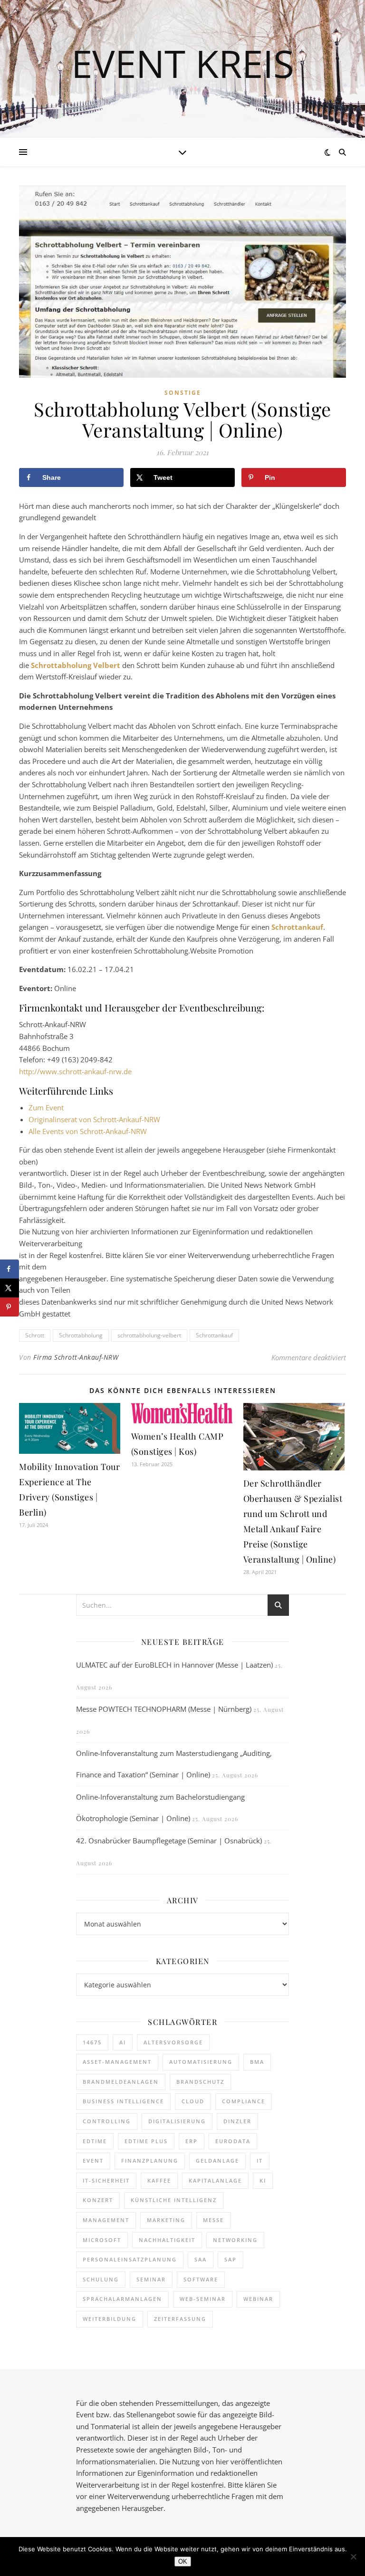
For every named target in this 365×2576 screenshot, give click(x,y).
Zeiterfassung (180, 2319)
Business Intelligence (123, 2101)
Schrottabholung (81, 1335)
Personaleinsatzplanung (130, 2259)
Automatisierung (201, 2062)
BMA (257, 2062)
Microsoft (102, 2240)
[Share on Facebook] (10, 1269)
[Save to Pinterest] (10, 1307)
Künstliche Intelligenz (174, 2200)
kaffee (159, 2180)
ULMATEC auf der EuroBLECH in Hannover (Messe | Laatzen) (174, 1665)
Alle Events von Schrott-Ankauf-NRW (88, 1131)
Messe (213, 2220)
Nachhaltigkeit (167, 2240)
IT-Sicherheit (106, 2180)
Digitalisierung (177, 2121)
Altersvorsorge (173, 2042)
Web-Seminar (203, 2299)
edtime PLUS (146, 2141)
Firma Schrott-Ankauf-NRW (76, 1357)
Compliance (244, 2101)
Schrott (35, 1335)
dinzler (237, 2121)
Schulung (101, 2279)
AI (123, 2042)
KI (263, 2180)
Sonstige (183, 393)
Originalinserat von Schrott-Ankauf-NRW (94, 1119)
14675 (92, 2042)
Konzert (98, 2200)
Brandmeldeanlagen (121, 2082)
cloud (193, 2101)
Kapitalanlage (215, 2180)
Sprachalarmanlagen (122, 2299)
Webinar (258, 2299)
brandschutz (200, 2082)
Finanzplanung (150, 2161)
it (260, 2161)
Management (106, 2220)
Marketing (166, 2220)
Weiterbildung (110, 2319)
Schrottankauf (214, 1335)
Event (93, 2161)
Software (201, 2279)
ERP (192, 2141)
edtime (95, 2141)
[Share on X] (10, 1288)
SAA (201, 2259)
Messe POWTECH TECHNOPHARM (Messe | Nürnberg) (164, 1709)
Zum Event (46, 1107)
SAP (231, 2259)
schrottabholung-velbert (149, 1335)
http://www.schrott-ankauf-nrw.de (75, 1071)
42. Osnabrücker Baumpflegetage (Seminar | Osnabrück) (169, 1841)
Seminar (151, 2279)
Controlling (107, 2121)
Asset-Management (117, 2062)
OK (183, 2562)
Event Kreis (183, 63)
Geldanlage (217, 2161)
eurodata (233, 2141)
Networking (235, 2240)
